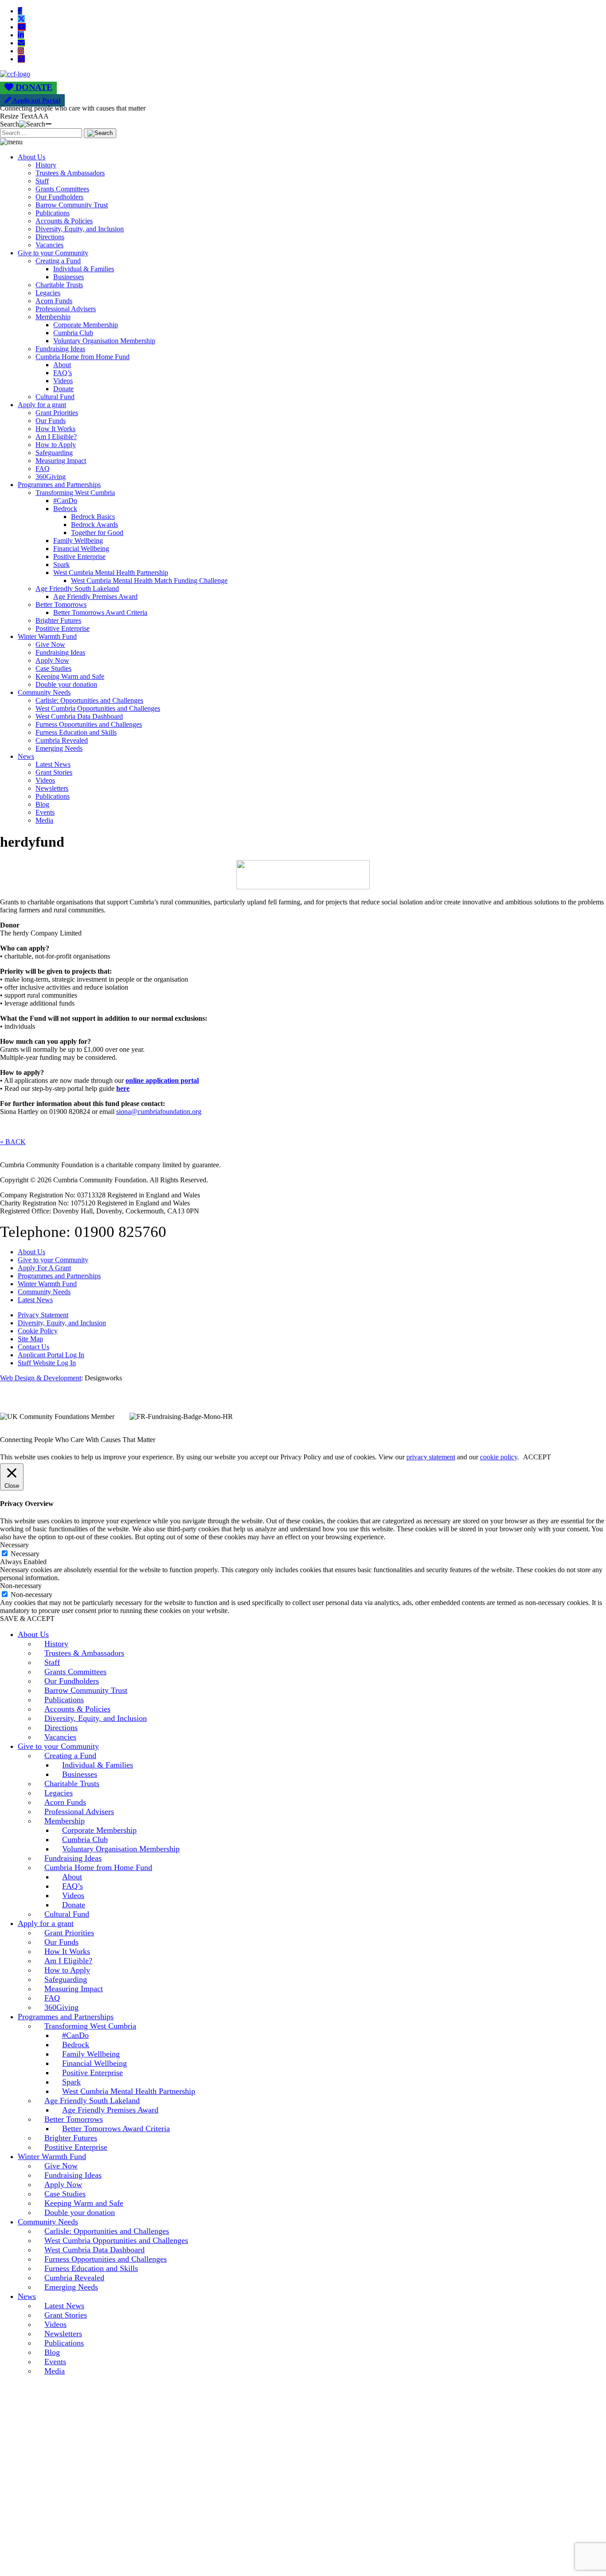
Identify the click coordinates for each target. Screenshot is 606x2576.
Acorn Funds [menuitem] (65, 1802)
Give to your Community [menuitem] (58, 1746)
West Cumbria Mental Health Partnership (111, 573)
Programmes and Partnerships (59, 485)
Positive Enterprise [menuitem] (92, 2073)
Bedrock (65, 509)
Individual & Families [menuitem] (98, 1765)
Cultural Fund (55, 397)
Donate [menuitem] (74, 1905)
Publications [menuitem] (64, 1700)
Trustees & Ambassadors (70, 173)
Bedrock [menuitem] (76, 2045)
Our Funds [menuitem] (61, 1942)
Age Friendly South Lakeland (77, 589)
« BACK (13, 1142)
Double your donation (66, 684)
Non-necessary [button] (21, 1586)
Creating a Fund (58, 261)
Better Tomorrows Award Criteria (100, 612)
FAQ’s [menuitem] (73, 1886)
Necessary (25, 1554)
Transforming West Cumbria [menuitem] (90, 2026)
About (62, 365)
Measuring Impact (61, 461)
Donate (63, 389)
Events (45, 812)
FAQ (43, 469)
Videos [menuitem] (73, 1895)
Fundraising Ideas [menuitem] (73, 1858)
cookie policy (499, 1457)
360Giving (51, 477)
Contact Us (33, 1347)
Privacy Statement (43, 1315)
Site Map (30, 1339)
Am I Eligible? (56, 437)
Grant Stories (54, 772)
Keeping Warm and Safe (70, 676)
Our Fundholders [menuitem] (72, 1681)
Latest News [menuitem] (64, 2306)
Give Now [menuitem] (61, 2166)
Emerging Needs (59, 748)
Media (44, 820)
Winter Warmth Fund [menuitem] (52, 2156)
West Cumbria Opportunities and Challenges (98, 708)
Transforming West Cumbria (75, 493)
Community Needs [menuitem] (48, 2222)
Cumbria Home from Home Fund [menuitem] (98, 1867)
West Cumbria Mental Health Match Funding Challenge (149, 581)
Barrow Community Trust (72, 205)
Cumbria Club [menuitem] (85, 1839)
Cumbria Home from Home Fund (83, 357)
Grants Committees (62, 189)
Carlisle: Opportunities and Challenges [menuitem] (107, 2231)
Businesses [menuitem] (80, 1774)
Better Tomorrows (61, 604)
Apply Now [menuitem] (63, 2184)
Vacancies (49, 245)
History (46, 165)
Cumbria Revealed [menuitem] (74, 2278)
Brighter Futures (58, 620)
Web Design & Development (41, 1378)
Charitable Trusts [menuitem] (72, 1783)
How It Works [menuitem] (67, 1951)
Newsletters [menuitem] (63, 2334)
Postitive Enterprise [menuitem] (76, 2147)
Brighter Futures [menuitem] (71, 2138)
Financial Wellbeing (81, 549)
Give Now (50, 644)
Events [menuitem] (55, 2362)
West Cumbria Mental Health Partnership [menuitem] (129, 2091)
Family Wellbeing (78, 541)
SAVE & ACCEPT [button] (27, 1619)
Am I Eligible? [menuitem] (68, 1961)
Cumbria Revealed (62, 740)
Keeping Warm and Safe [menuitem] (84, 2203)
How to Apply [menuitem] (67, 1970)
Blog (42, 804)
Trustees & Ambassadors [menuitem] (84, 1653)
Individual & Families (84, 269)
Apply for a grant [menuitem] (46, 1923)
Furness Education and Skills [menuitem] (91, 2268)
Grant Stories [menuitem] (66, 2315)
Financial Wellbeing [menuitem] (94, 2063)
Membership (53, 317)
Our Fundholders (59, 197)
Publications (53, 213)
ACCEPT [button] (537, 1457)
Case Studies (53, 668)
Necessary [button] (14, 1545)
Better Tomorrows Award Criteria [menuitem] (116, 2128)
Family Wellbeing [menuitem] (91, 2054)
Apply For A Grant (44, 1268)
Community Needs (44, 692)
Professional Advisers (66, 309)
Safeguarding (54, 453)
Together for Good (97, 533)
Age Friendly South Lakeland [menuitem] (92, 2100)
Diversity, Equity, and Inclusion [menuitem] (96, 1718)
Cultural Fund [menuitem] (67, 1914)
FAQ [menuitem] (52, 1998)
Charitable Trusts (59, 285)
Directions (50, 237)
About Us (31, 157)
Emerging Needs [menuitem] (71, 2287)
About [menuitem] (72, 1877)
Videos (63, 381)
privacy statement (431, 1457)
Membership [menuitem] (65, 1821)
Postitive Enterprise (63, 628)
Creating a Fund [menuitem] (70, 1756)
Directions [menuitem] (61, 1728)
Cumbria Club (73, 333)
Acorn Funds (54, 301)
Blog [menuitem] (52, 2352)
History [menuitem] (56, 1644)
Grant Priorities (57, 413)
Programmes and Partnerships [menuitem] (66, 2017)
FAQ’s (63, 373)
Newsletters (52, 788)
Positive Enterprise (79, 557)
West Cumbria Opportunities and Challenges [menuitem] (116, 2240)
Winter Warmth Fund (47, 636)
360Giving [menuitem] (61, 2007)
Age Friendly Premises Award (95, 596)
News (26, 756)
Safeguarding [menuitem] (66, 1979)
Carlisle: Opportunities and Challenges (89, 700)
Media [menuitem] (55, 2371)
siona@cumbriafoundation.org (159, 1112)
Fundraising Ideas (60, 349)
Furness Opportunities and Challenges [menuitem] (106, 2259)
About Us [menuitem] (33, 1634)
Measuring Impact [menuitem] (74, 1989)
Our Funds (51, 421)
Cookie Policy (38, 1331)
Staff (42, 181)
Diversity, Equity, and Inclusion (80, 229)
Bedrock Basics (93, 517)
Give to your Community (53, 253)
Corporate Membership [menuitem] (99, 1830)
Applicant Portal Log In (51, 1355)
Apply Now (52, 660)
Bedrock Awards (94, 525)
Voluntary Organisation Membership (104, 341)
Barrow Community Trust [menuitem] (86, 1690)
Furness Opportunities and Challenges (89, 724)
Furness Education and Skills (76, 732)
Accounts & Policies (64, 221)
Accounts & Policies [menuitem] (77, 1709)
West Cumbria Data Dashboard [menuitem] (94, 2250)
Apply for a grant (42, 405)
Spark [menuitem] (71, 2082)
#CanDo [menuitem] (75, 2035)
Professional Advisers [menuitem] (79, 1811)
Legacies (48, 293)
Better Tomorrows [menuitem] (74, 2119)
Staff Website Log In (47, 1363)
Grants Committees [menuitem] (75, 1672)
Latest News (53, 764)
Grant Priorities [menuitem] (69, 1933)
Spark (61, 565)
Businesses (69, 277)
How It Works (55, 429)
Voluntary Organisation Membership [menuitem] (121, 1849)
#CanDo (65, 501)
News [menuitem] (27, 2296)
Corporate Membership (86, 325)
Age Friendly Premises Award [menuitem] (110, 2110)
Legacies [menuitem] (59, 1793)
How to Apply (56, 445)
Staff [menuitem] (52, 1662)
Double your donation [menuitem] (80, 2212)
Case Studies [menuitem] (65, 2194)
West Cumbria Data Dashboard (79, 716)
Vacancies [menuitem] (60, 1737)
